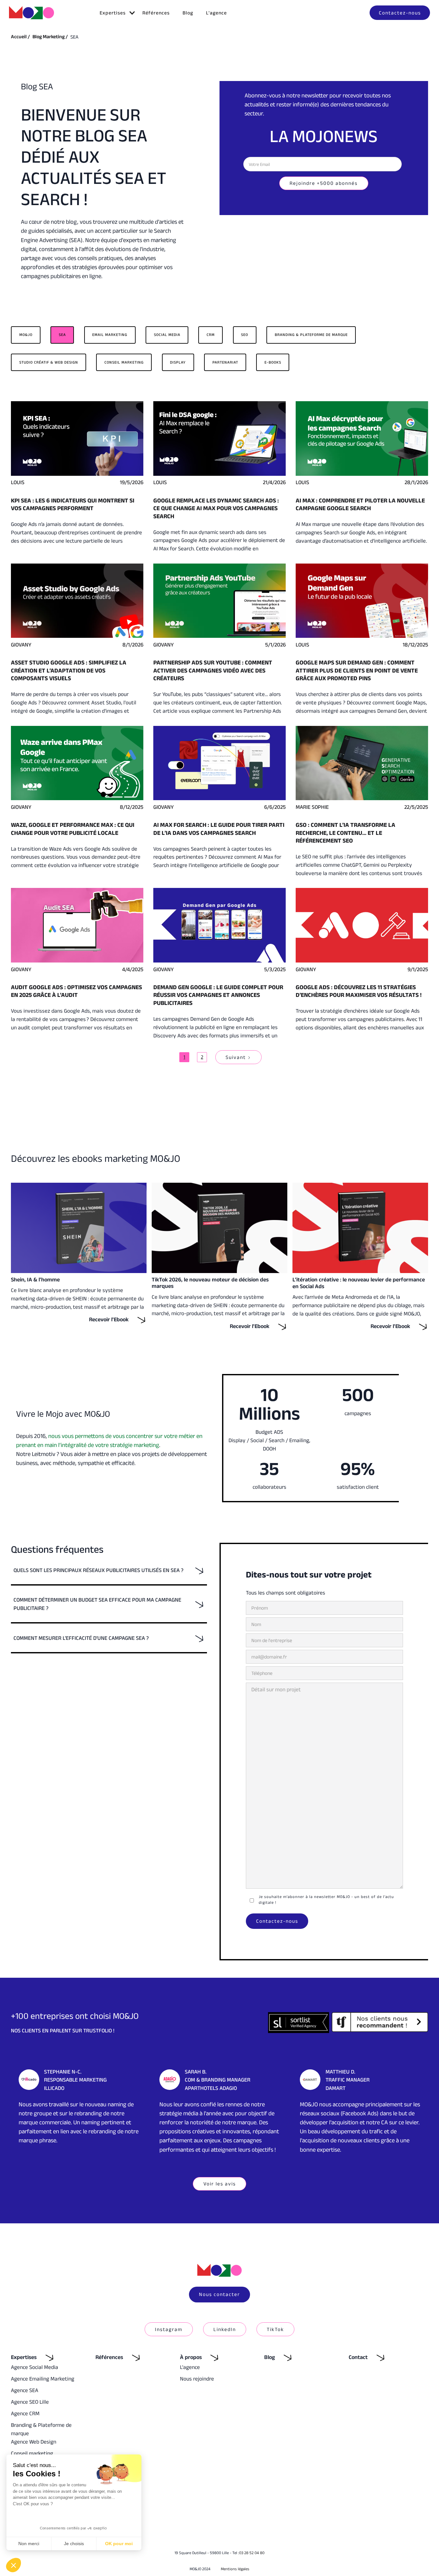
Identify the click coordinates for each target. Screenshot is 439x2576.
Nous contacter (219, 2294)
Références (156, 13)
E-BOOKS (273, 362)
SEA (62, 334)
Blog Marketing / (50, 36)
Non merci (29, 2544)
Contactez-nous (400, 13)
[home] (31, 13)
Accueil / (20, 36)
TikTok (275, 2329)
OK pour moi (119, 2544)
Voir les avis (220, 2184)
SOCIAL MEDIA (167, 334)
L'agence (216, 13)
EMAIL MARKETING (110, 334)
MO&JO (26, 334)
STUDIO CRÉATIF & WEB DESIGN (49, 362)
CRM (211, 334)
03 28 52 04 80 (252, 2553)
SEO (245, 334)
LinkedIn (225, 2329)
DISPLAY (178, 362)
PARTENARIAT (225, 362)
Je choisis (74, 2544)
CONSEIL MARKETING (124, 362)
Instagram (169, 2329)
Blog (188, 13)
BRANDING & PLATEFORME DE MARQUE (311, 334)
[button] (115, 13)
